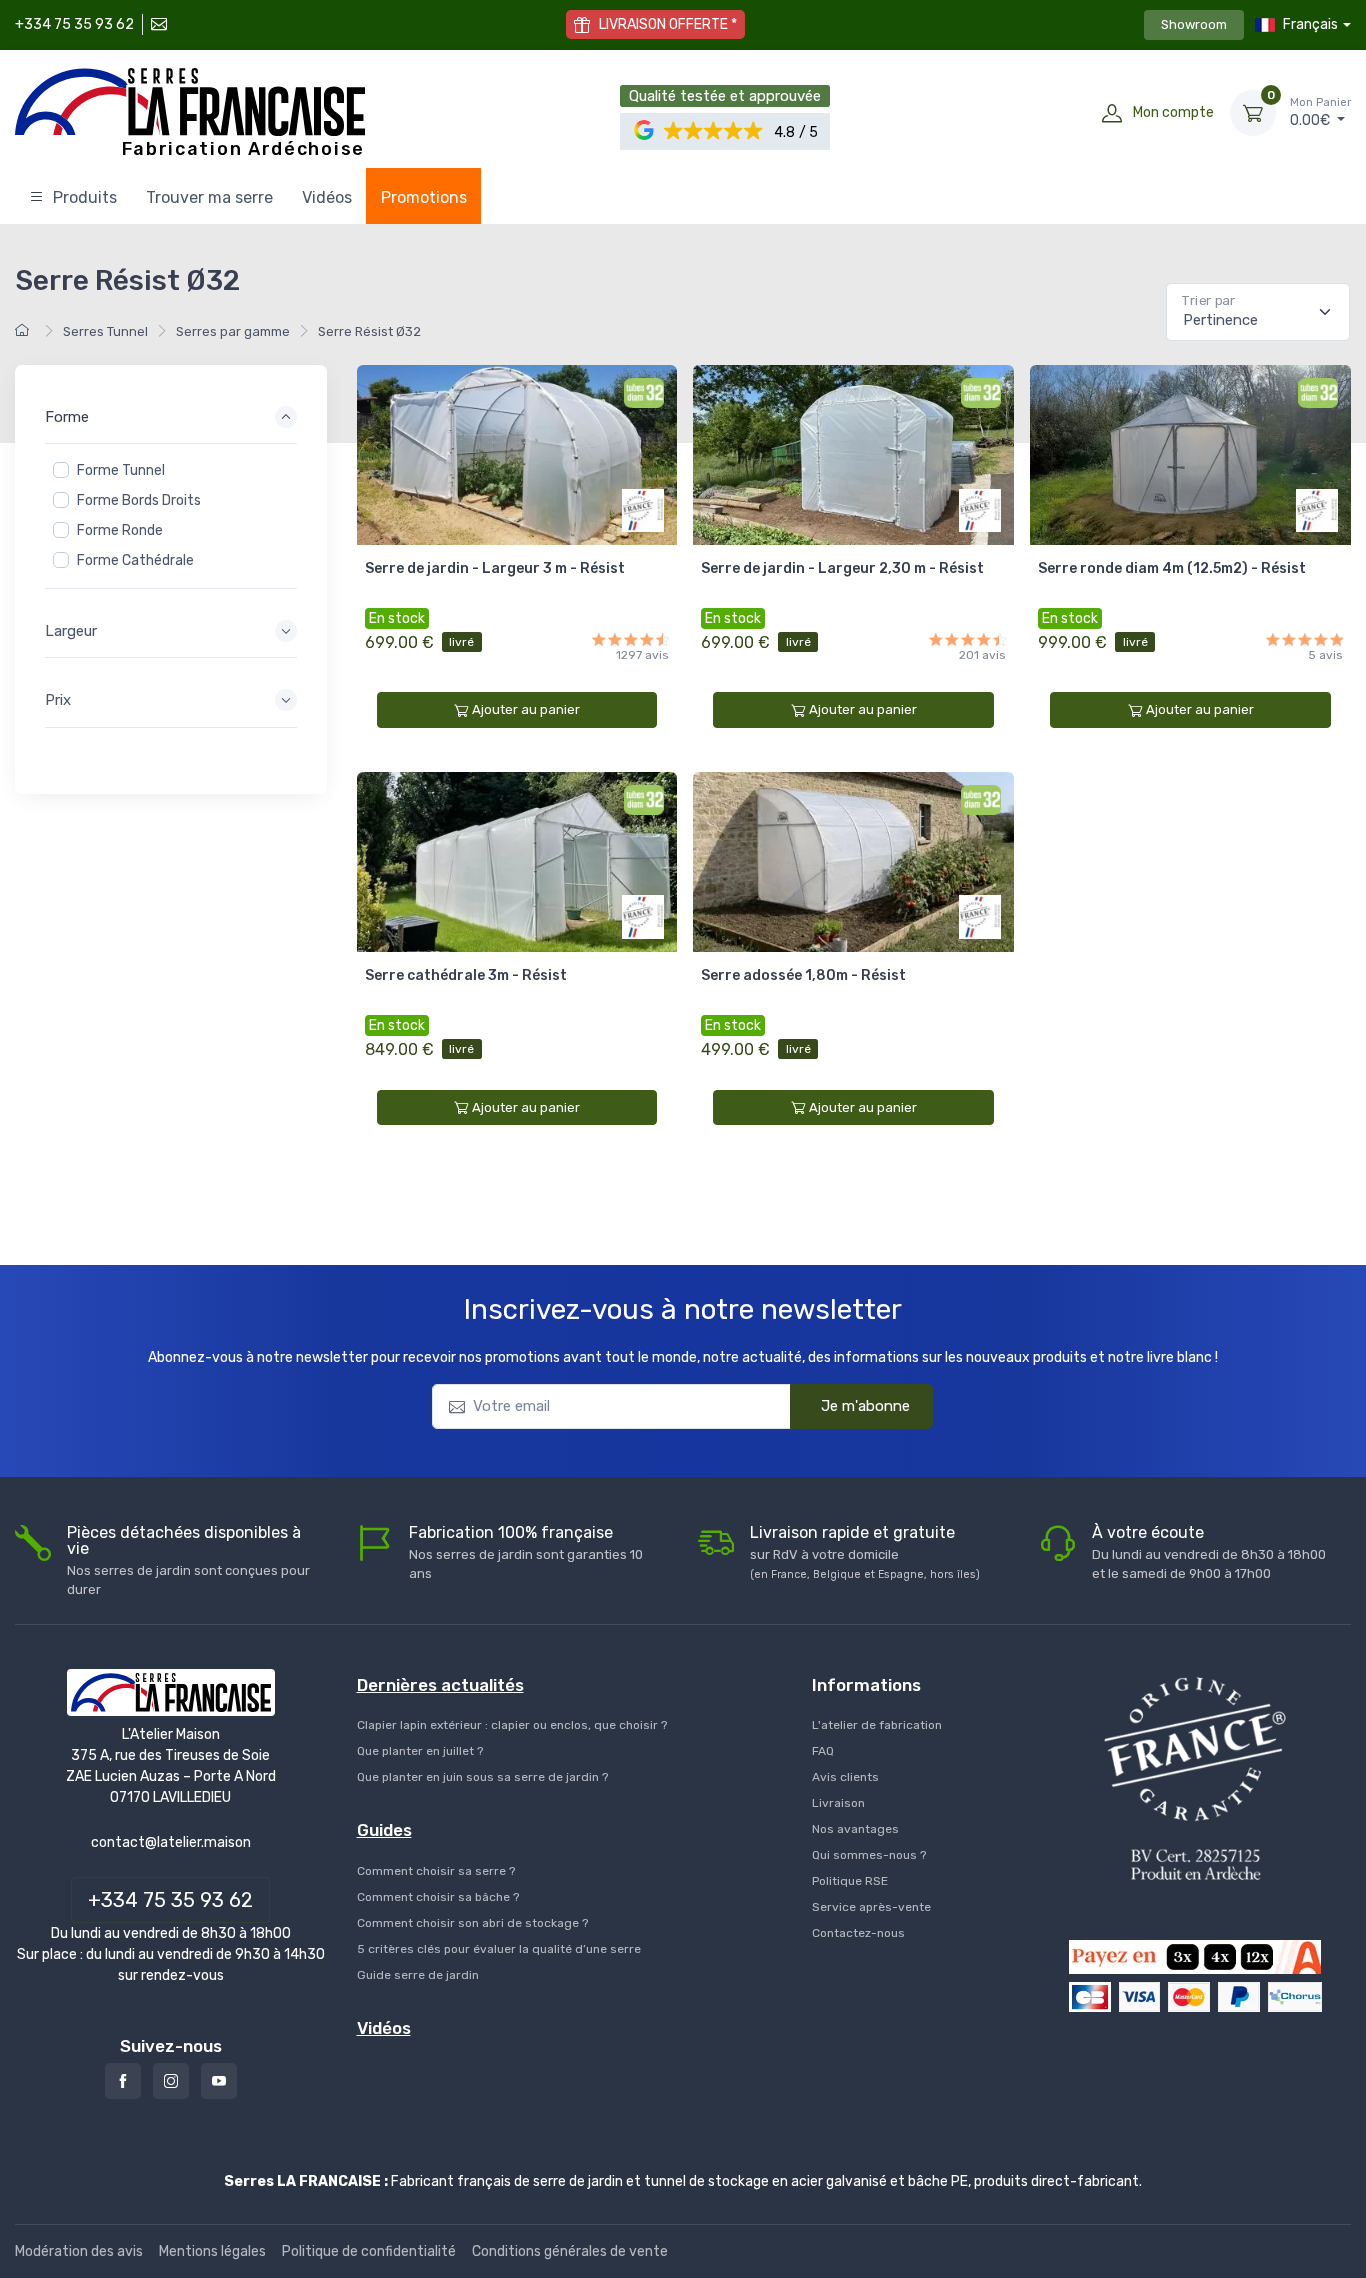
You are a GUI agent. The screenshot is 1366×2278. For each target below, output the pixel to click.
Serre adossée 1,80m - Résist (803, 975)
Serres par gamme (233, 331)
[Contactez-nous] (157, 24)
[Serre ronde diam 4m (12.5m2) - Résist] (1190, 455)
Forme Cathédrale (135, 560)
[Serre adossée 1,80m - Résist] (853, 862)
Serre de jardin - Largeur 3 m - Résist (495, 568)
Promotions (424, 197)
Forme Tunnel (121, 470)
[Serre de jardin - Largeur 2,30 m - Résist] (853, 455)
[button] (714, 131)
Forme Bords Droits (139, 500)
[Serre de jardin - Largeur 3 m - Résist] (517, 455)
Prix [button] (58, 700)
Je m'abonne (865, 1406)
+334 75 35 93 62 (74, 24)
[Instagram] (171, 2081)
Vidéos (327, 197)
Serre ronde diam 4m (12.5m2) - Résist (1172, 568)
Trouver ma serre (209, 197)
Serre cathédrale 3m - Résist (466, 975)
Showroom (1194, 24)
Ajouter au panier (526, 709)
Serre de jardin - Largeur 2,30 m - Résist (842, 568)
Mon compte (1173, 112)
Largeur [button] (71, 631)
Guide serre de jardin (418, 1975)
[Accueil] (25, 331)
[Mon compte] (1112, 113)
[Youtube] (219, 2081)
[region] (171, 516)
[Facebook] (123, 2081)
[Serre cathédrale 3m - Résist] (517, 862)
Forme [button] (67, 417)
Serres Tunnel (105, 331)
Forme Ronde (120, 530)
